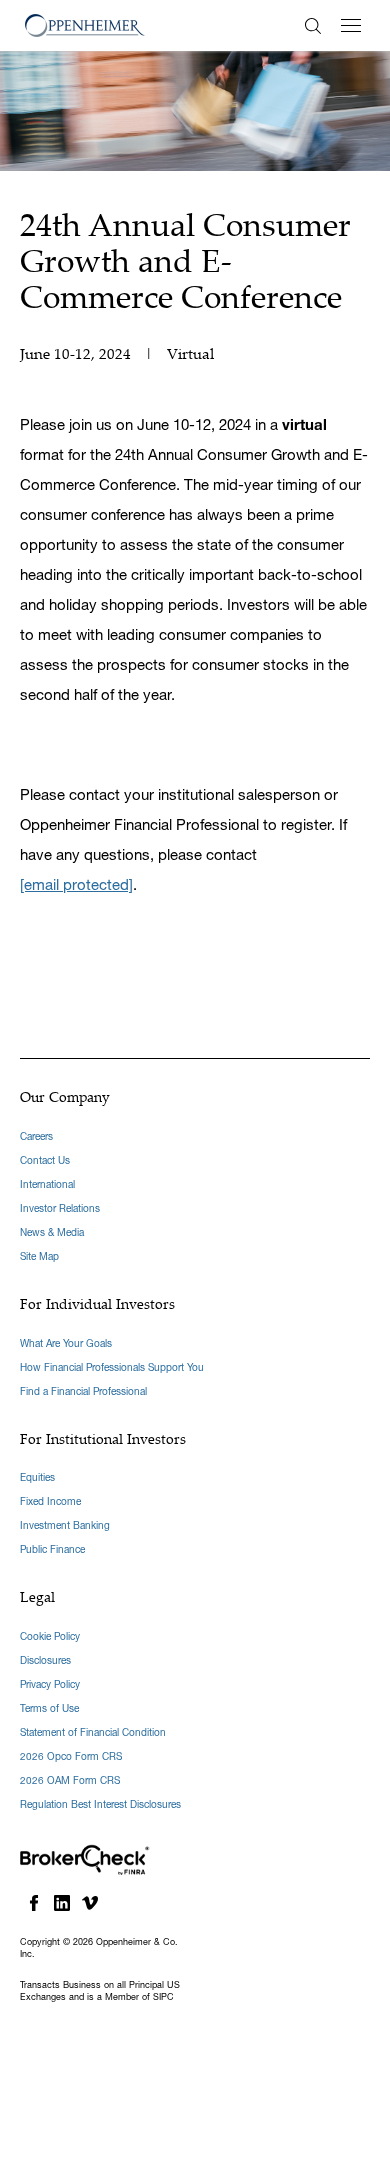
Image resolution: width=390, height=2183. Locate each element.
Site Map (39, 1256)
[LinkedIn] (62, 1903)
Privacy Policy (50, 1684)
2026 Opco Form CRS (71, 1756)
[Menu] (351, 25)
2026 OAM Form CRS (70, 1780)
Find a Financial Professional (83, 1391)
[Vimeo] (90, 1903)
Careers (36, 1136)
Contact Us (45, 1160)
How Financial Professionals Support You (112, 1367)
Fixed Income (50, 1501)
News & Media (52, 1232)
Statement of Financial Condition (93, 1732)
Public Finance (52, 1549)
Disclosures (45, 1660)
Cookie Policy (50, 1636)
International (47, 1184)
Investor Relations (60, 1208)
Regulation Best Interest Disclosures (100, 1804)
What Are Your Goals (66, 1343)
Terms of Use (49, 1708)
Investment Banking (65, 1525)
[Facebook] (34, 1903)
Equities (37, 1477)
